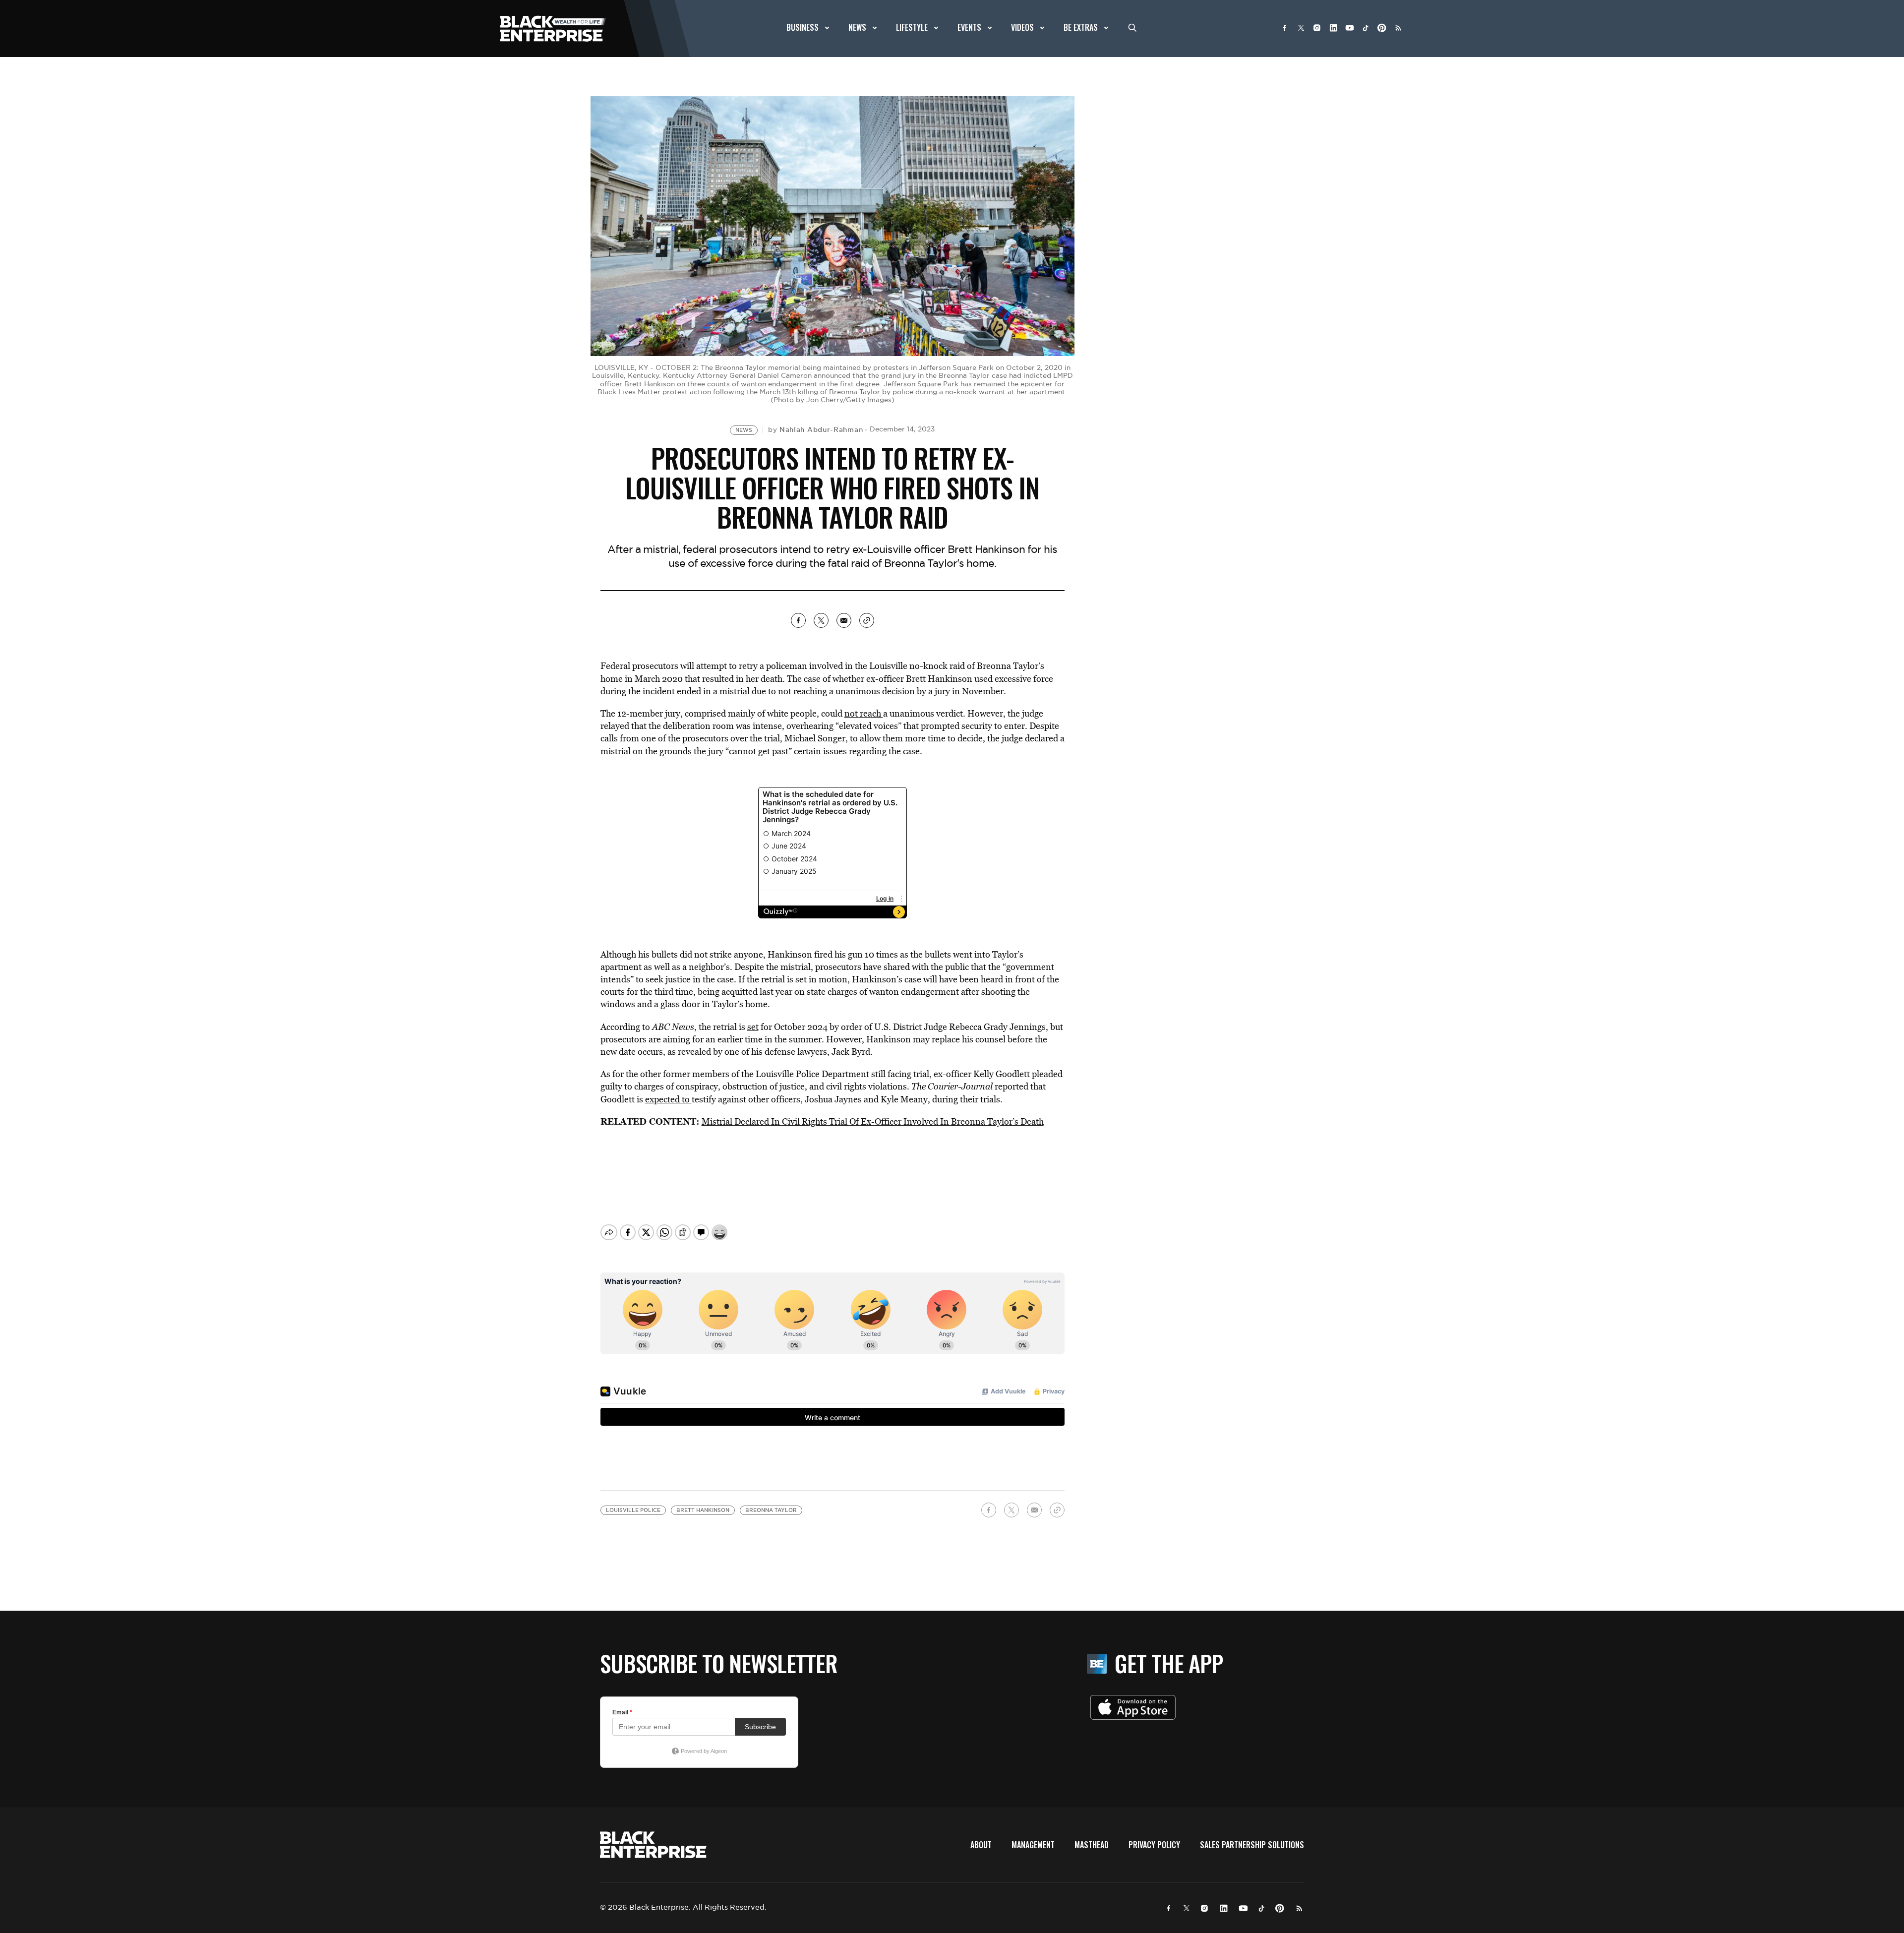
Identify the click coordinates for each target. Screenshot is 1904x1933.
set (753, 1027)
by (815, 429)
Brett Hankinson (703, 1510)
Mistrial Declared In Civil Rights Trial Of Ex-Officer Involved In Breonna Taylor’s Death (873, 1121)
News (744, 430)
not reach (864, 713)
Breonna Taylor (771, 1510)
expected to (668, 1099)
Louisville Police (633, 1510)
